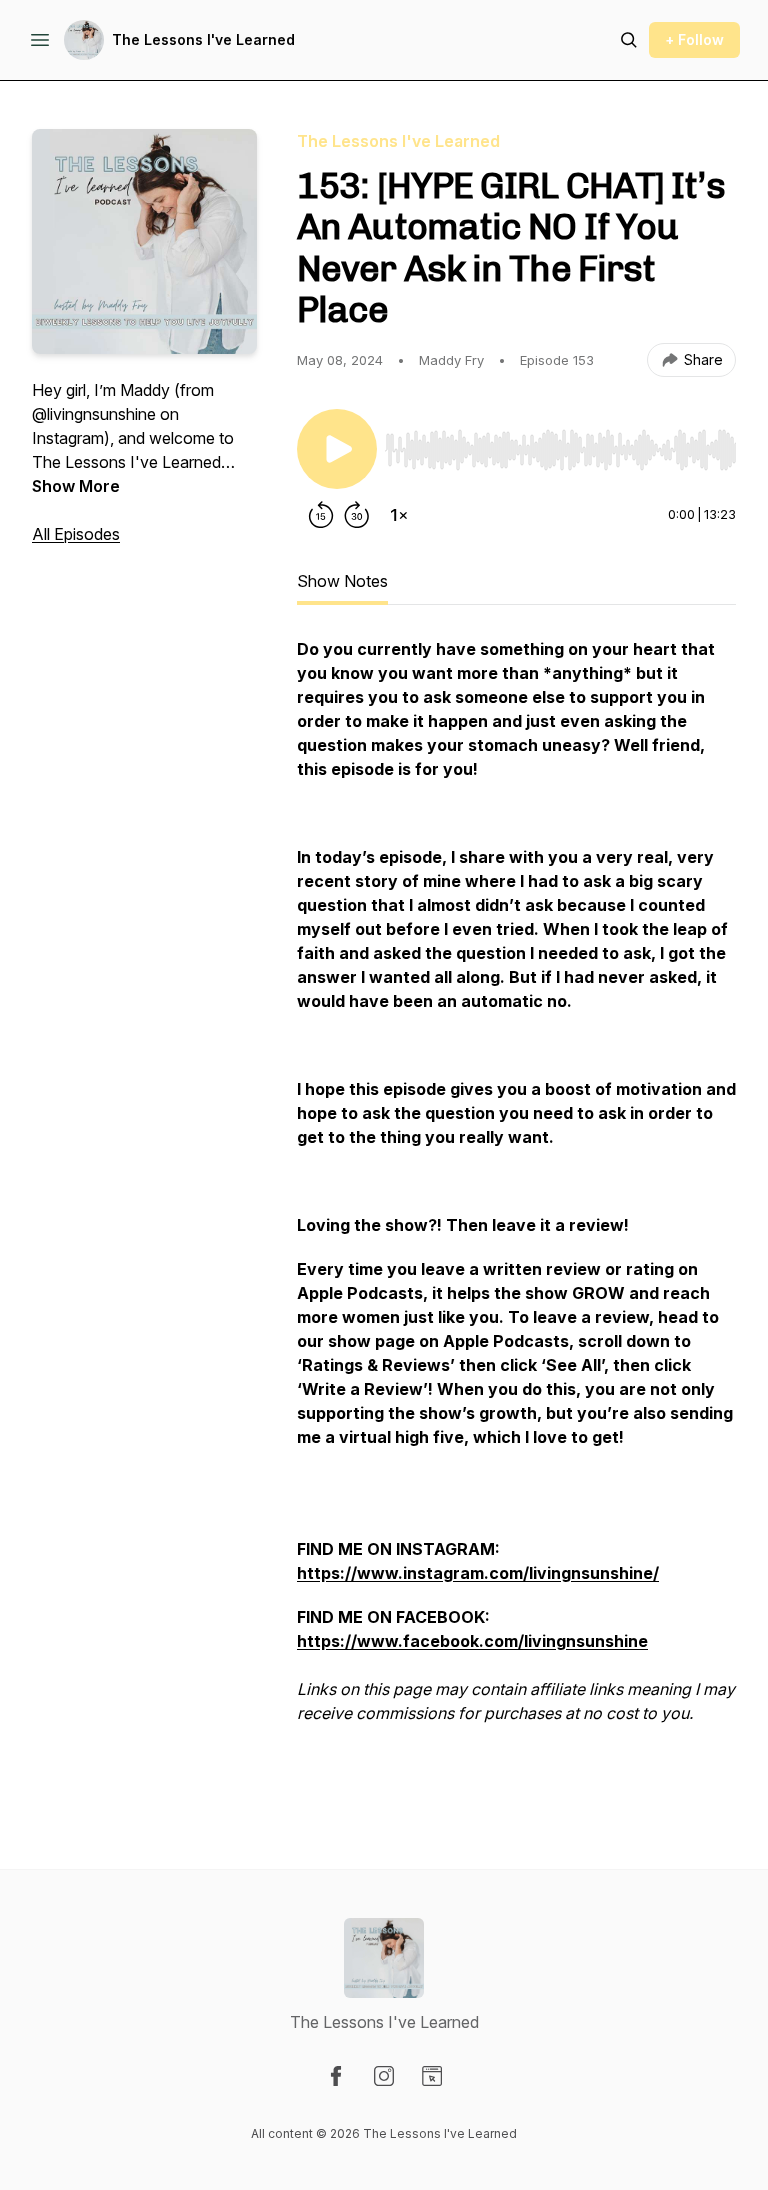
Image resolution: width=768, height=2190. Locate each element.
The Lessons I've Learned (203, 39)
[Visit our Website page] (432, 2076)
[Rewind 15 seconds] (321, 515)
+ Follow (694, 39)
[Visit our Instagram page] (384, 2076)
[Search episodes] (629, 40)
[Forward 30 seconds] (357, 515)
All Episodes (76, 534)
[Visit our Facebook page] (336, 2076)
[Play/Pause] (337, 449)
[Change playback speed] (399, 515)
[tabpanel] (516, 1213)
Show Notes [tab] (342, 581)
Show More (76, 486)
